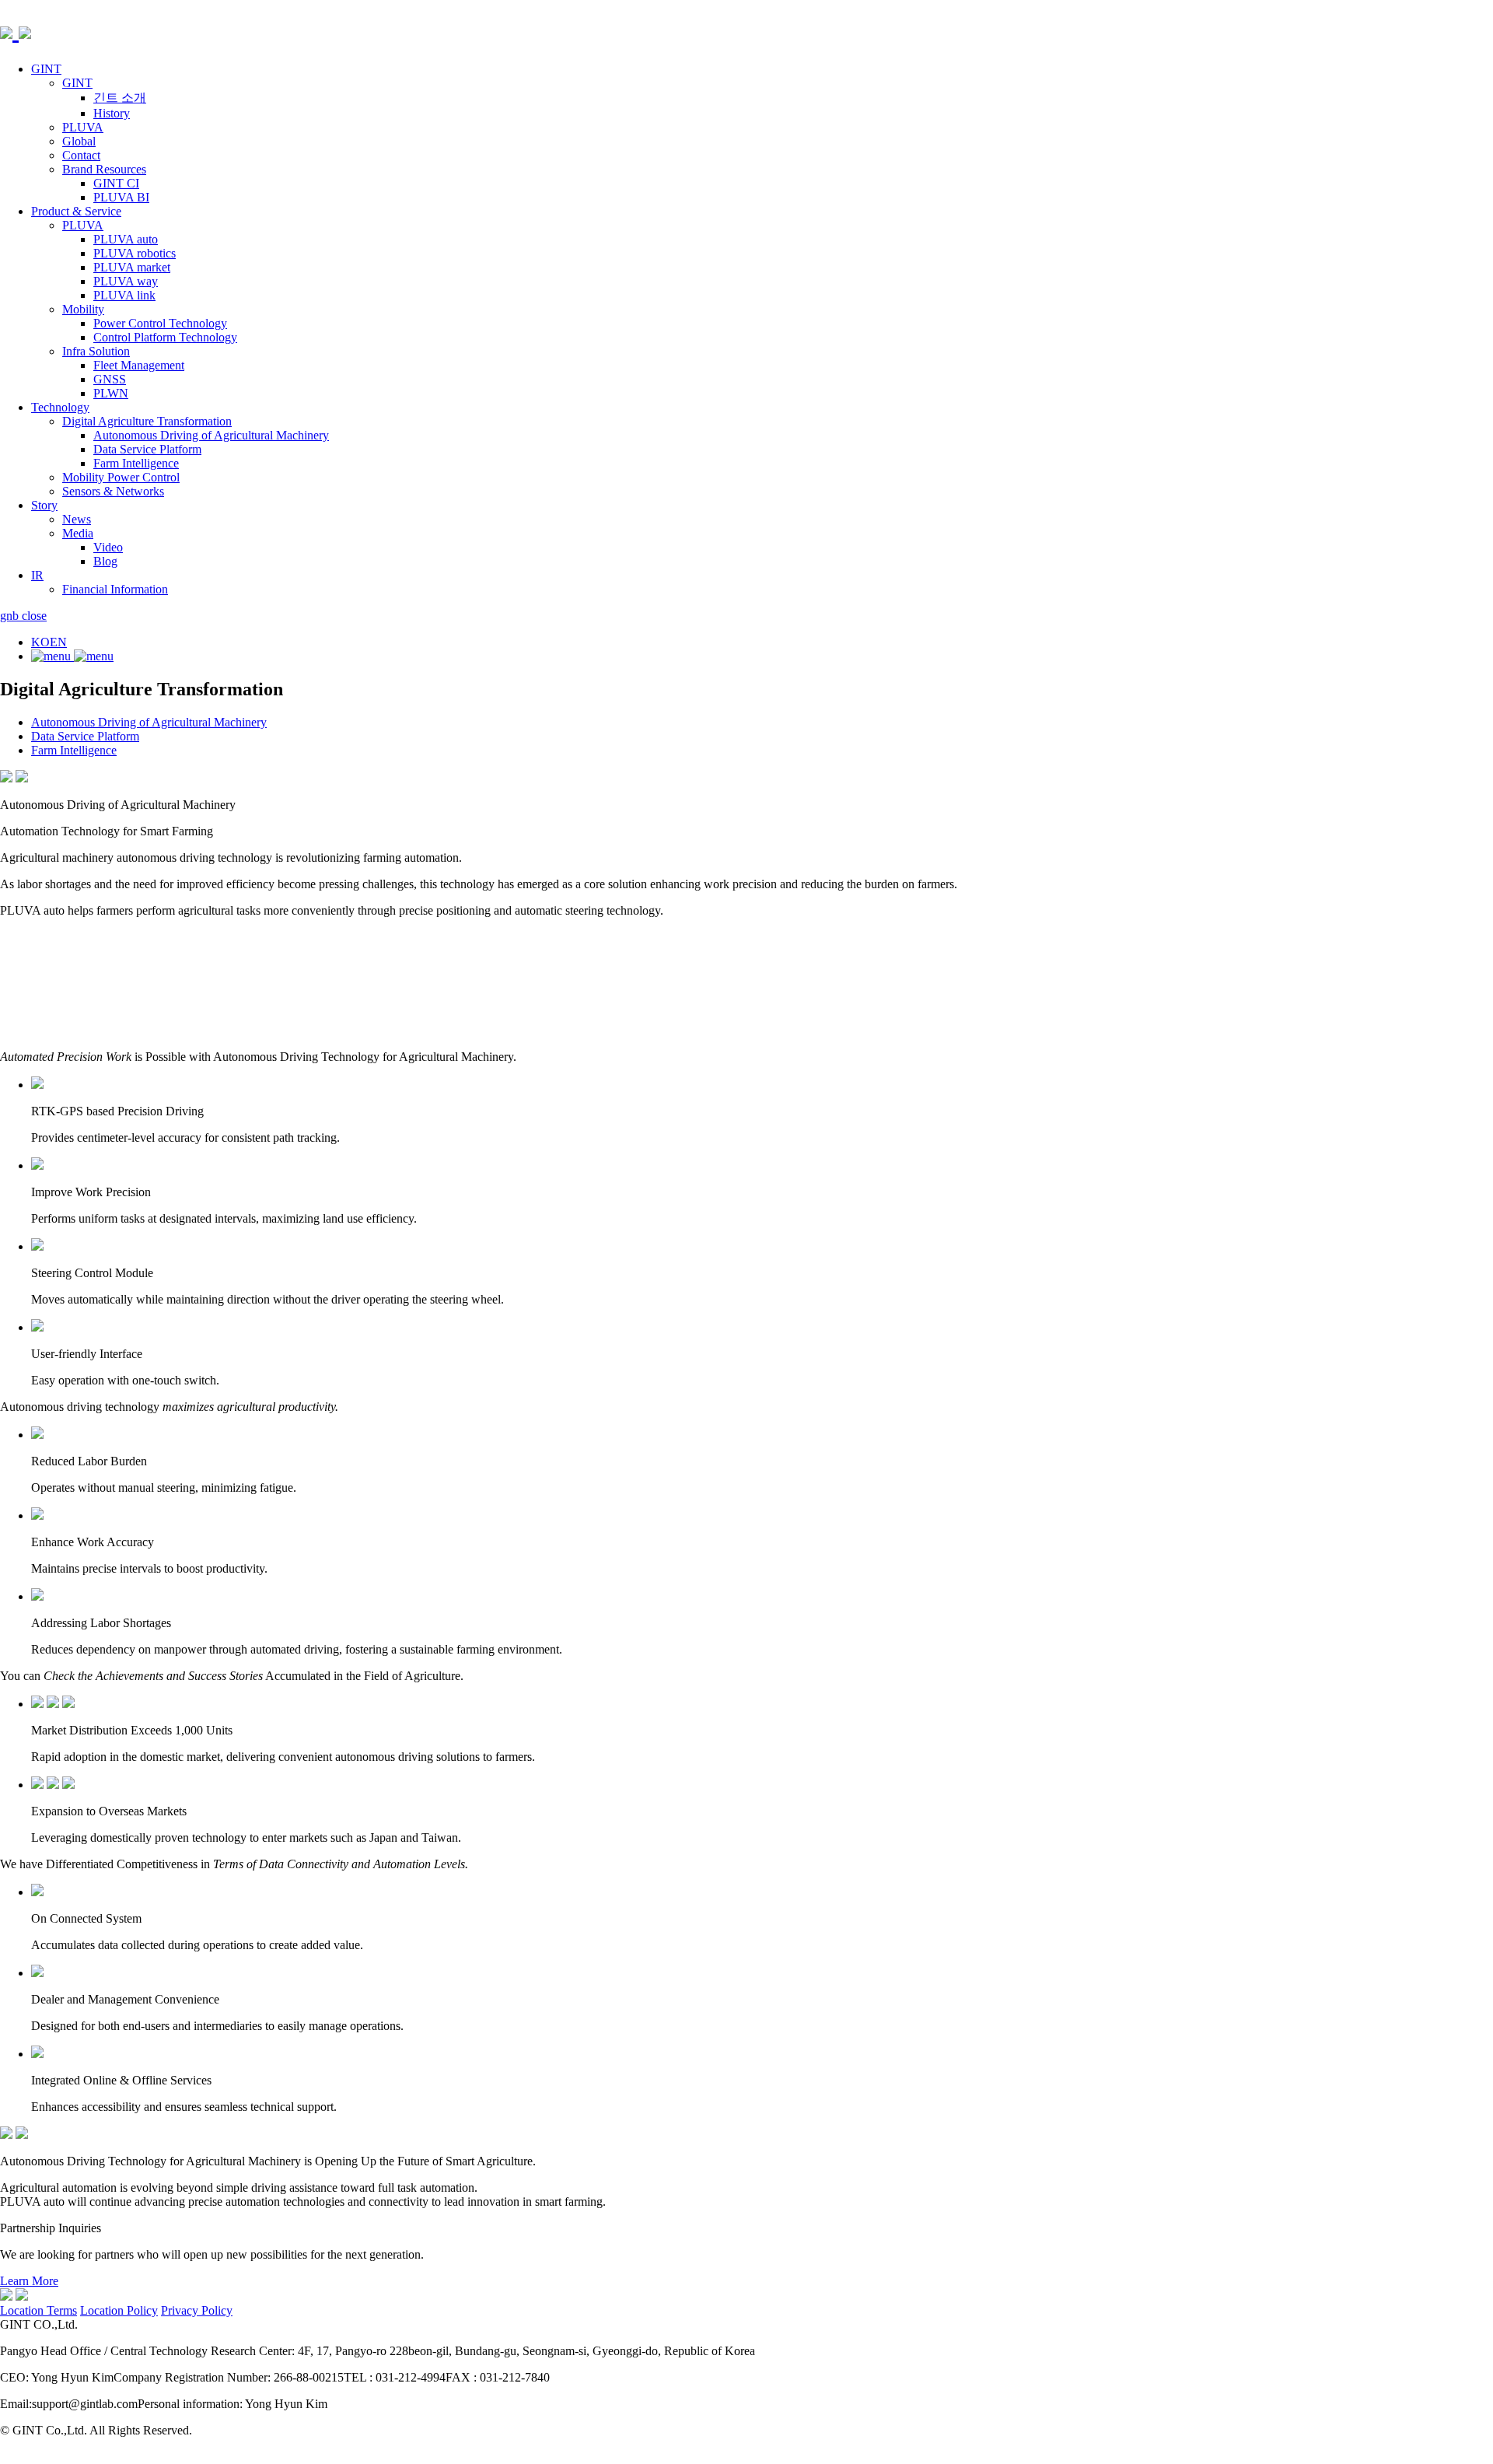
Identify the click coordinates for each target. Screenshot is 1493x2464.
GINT (46, 69)
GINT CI (116, 183)
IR (37, 575)
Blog (105, 561)
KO (40, 642)
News (77, 519)
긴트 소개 (120, 98)
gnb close (23, 616)
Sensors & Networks (113, 491)
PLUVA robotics (135, 253)
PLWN (111, 393)
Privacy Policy (197, 2310)
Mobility (83, 309)
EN (58, 642)
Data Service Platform (147, 449)
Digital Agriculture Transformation (147, 421)
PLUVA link (124, 295)
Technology (60, 407)
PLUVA (83, 127)
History (112, 113)
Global (79, 141)
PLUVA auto (126, 239)
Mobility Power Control (121, 477)
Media (78, 533)
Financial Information (115, 589)
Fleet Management (139, 365)
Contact (81, 155)
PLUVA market (132, 267)
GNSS (110, 379)
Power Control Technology (160, 323)
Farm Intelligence (136, 463)
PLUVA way (126, 281)
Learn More (29, 2281)
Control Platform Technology (165, 337)
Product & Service (76, 211)
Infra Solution (96, 351)
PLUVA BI (121, 197)
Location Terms (38, 2310)
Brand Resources (104, 169)
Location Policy (119, 2310)
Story (44, 505)
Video (108, 547)
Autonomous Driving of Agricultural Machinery (211, 435)
